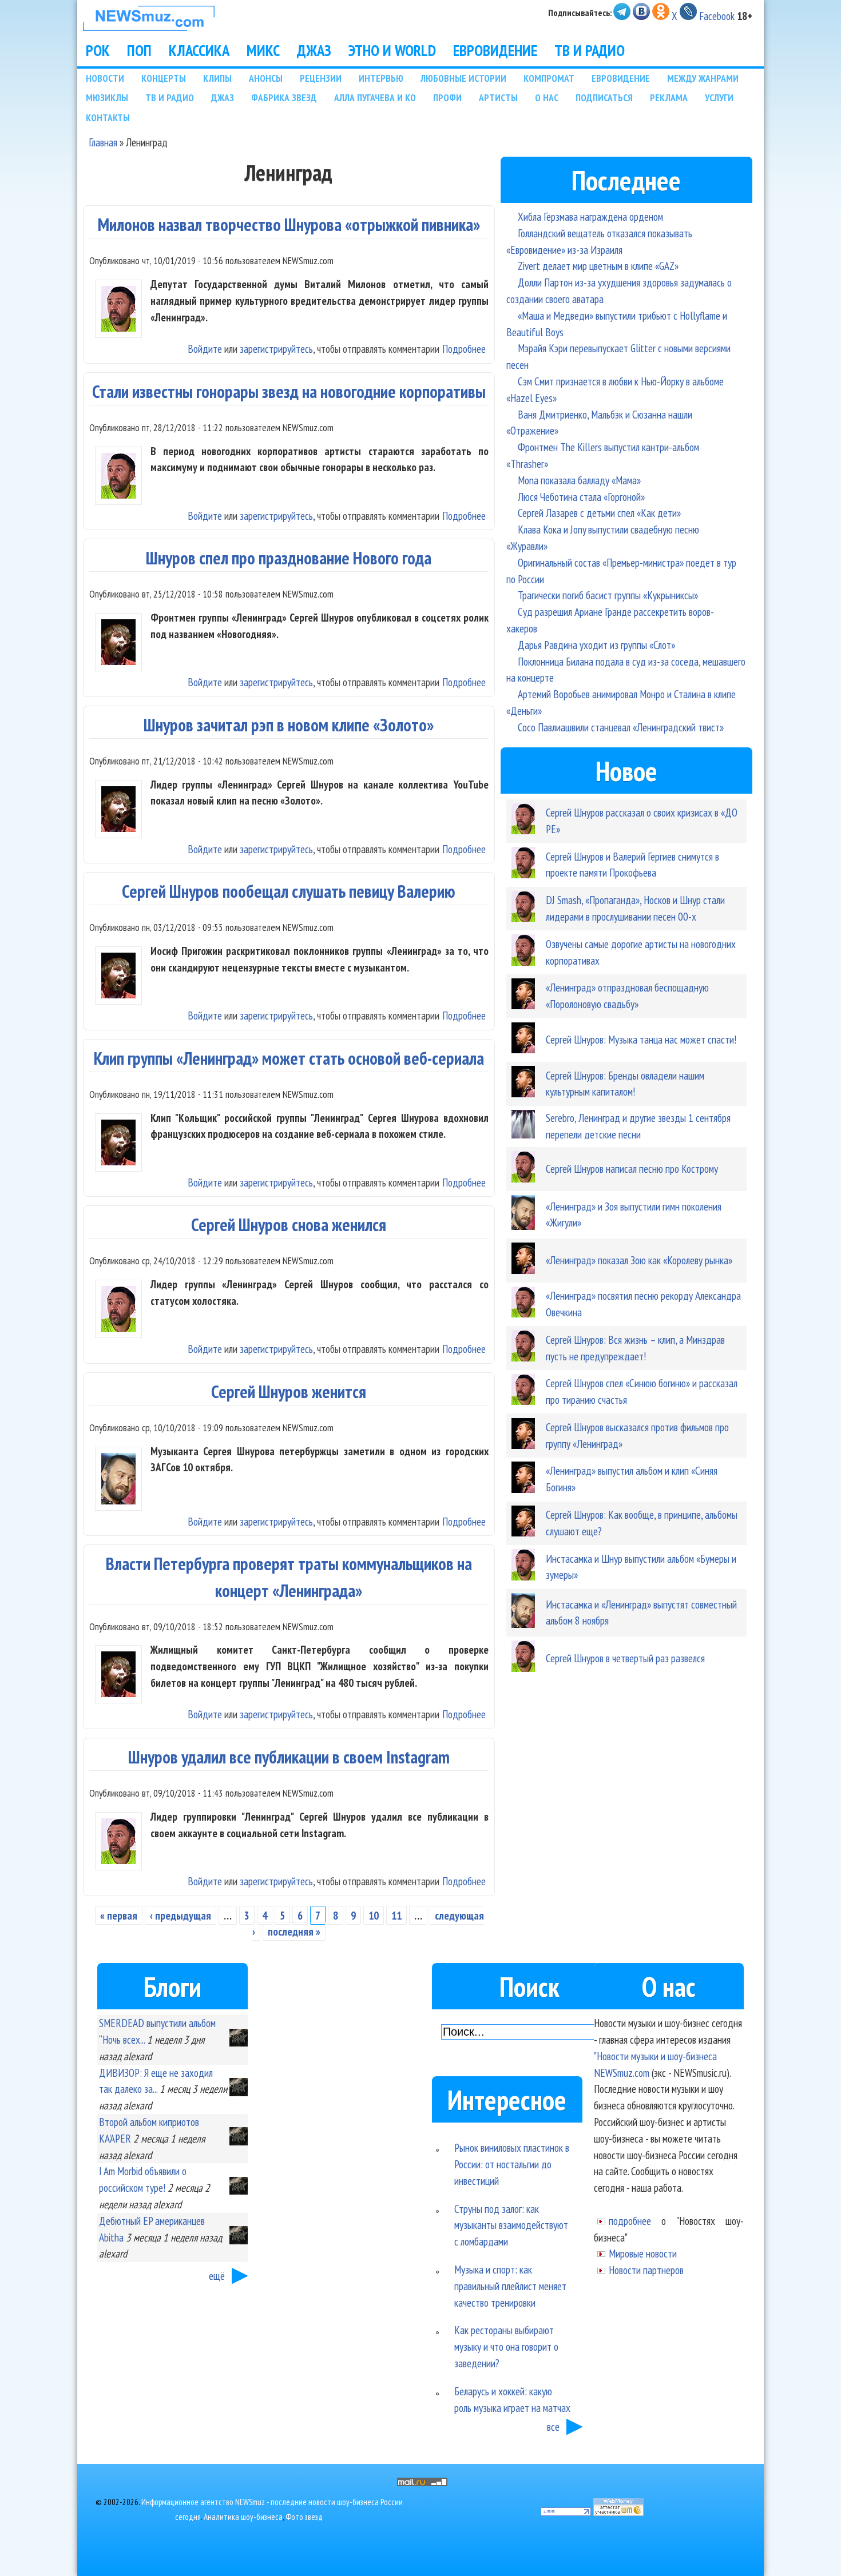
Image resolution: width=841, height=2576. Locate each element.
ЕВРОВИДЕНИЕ (495, 50)
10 (374, 1915)
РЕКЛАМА (669, 97)
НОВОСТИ (105, 78)
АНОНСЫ (266, 78)
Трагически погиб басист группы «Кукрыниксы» (608, 595)
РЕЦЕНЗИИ (321, 78)
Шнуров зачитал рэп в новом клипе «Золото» (289, 725)
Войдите (205, 349)
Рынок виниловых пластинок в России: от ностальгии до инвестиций (512, 2164)
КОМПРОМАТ (549, 78)
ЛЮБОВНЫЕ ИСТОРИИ (463, 78)
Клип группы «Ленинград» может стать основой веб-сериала (289, 1058)
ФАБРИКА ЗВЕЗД (284, 97)
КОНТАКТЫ (108, 118)
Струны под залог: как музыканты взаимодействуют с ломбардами (511, 2225)
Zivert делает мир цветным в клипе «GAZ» (598, 266)
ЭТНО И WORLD (392, 50)
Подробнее (464, 349)
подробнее (630, 2221)
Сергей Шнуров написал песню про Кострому (632, 1168)
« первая (119, 1915)
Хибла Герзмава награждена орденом (590, 216)
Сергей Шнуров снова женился (289, 1225)
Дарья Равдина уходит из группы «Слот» (596, 645)
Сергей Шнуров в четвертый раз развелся (625, 1658)
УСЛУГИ (719, 97)
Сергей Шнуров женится (289, 1391)
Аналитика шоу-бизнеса (243, 2517)
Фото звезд (304, 2517)
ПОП (139, 50)
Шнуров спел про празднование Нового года (289, 558)
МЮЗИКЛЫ (107, 97)
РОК (98, 50)
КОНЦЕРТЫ (164, 78)
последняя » (294, 1931)
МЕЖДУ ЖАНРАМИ (703, 78)
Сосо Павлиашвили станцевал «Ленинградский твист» (621, 727)
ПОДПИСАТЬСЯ (604, 97)
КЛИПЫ (217, 78)
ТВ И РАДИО (590, 50)
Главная (103, 142)
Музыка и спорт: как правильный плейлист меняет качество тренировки (510, 2286)
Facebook (717, 16)
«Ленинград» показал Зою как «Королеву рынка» (639, 1260)
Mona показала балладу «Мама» (579, 480)
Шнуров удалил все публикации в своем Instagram (289, 1757)
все (553, 2426)
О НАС (547, 97)
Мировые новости (643, 2253)
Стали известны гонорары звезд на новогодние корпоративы (289, 391)
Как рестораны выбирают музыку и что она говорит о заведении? (506, 2346)
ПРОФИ (447, 97)
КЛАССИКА (199, 50)
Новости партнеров (646, 2270)
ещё (217, 2276)
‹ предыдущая (181, 1915)
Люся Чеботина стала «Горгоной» (581, 497)
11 (396, 1915)
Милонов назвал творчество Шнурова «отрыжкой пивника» (289, 224)
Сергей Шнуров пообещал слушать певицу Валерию (289, 891)
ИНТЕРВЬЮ (381, 78)
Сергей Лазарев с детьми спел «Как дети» (599, 513)
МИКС (263, 50)
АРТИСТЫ (498, 97)
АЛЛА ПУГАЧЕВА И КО (375, 97)
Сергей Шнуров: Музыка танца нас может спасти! (641, 1039)
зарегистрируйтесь (276, 349)
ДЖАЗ (314, 50)
